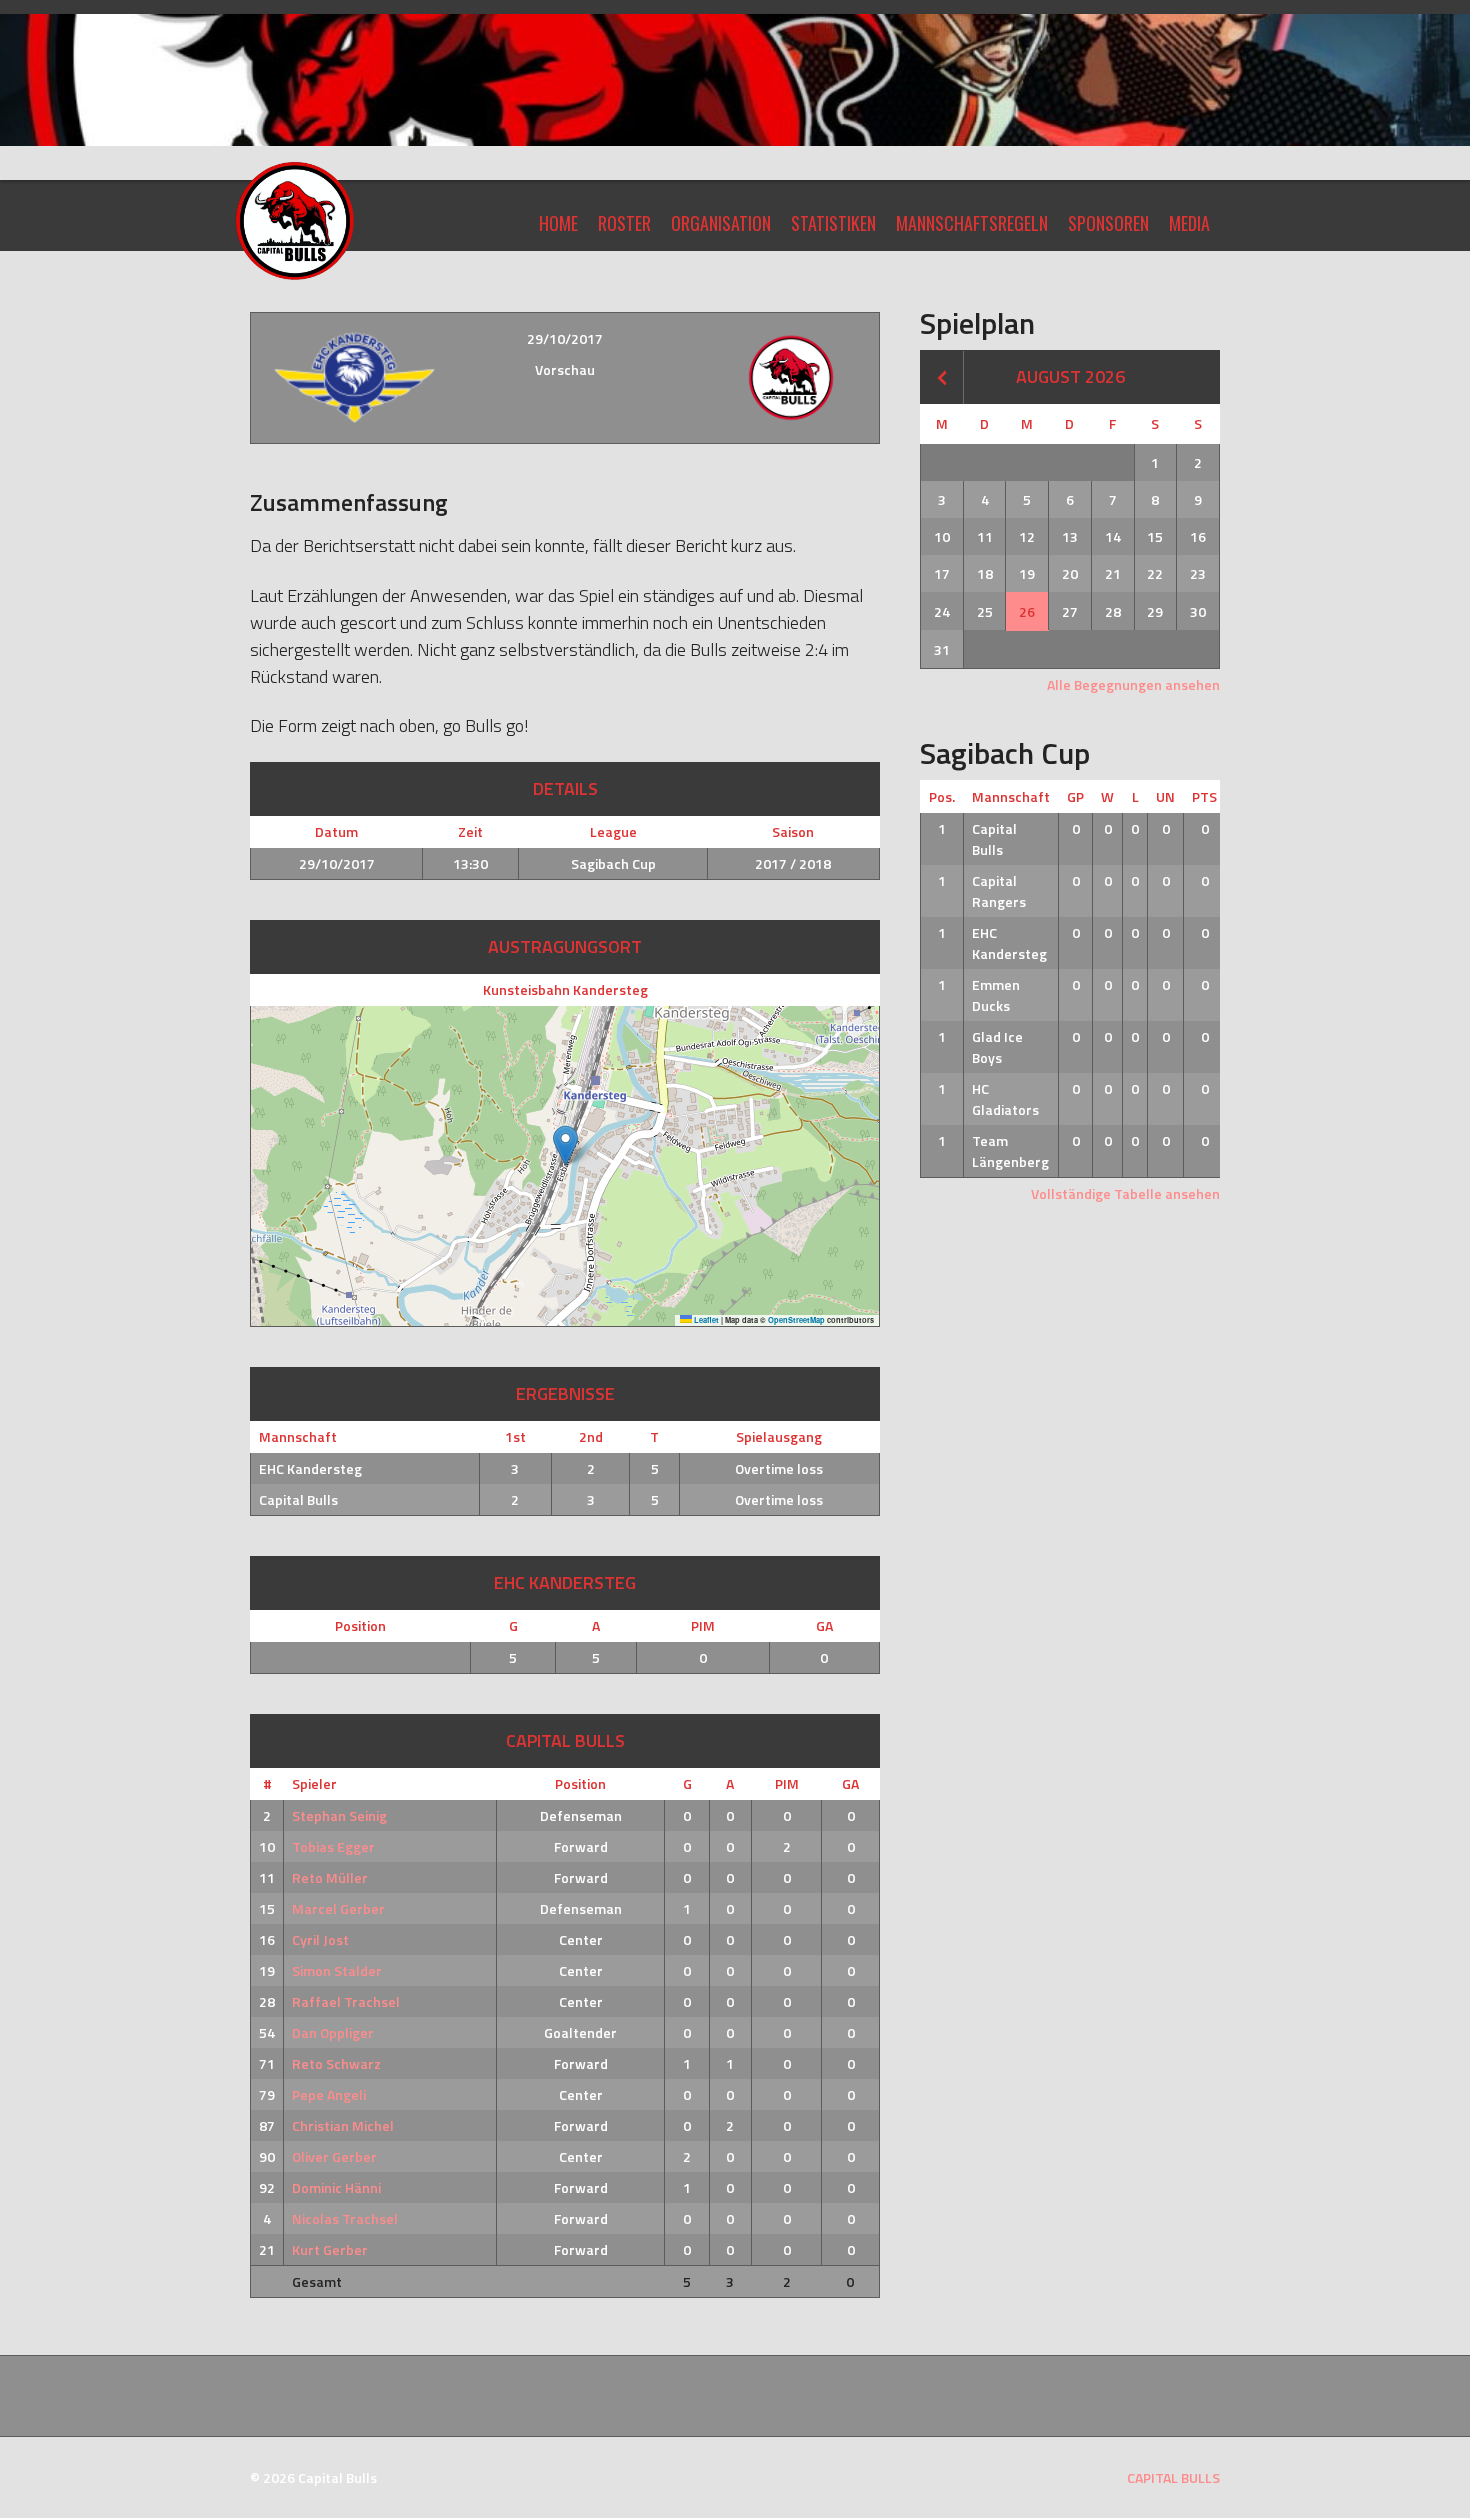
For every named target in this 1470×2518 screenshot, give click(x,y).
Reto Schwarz (336, 2063)
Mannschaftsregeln (972, 223)
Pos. (942, 796)
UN (1165, 796)
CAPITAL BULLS (1173, 2477)
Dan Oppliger (333, 2032)
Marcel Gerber (338, 1908)
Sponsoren (1108, 223)
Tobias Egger (333, 1846)
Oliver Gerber (334, 2156)
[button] (565, 1145)
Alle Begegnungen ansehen (1133, 684)
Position (360, 1625)
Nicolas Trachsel (345, 2218)
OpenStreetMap (796, 1320)
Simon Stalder (337, 1970)
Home (558, 223)
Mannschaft (1011, 796)
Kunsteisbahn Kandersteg (565, 989)
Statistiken (833, 223)
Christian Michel (343, 2125)
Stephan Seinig (339, 1815)
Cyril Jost (320, 1939)
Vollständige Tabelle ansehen (1125, 1193)
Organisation (721, 223)
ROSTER (624, 223)
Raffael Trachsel (346, 2001)
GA (824, 1625)
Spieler (314, 1783)
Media (1189, 223)
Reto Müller (330, 1877)
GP (1075, 796)
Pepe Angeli (329, 2094)
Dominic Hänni (336, 2187)
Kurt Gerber (330, 2249)
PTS (1204, 796)
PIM (703, 1625)
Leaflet (705, 1320)
